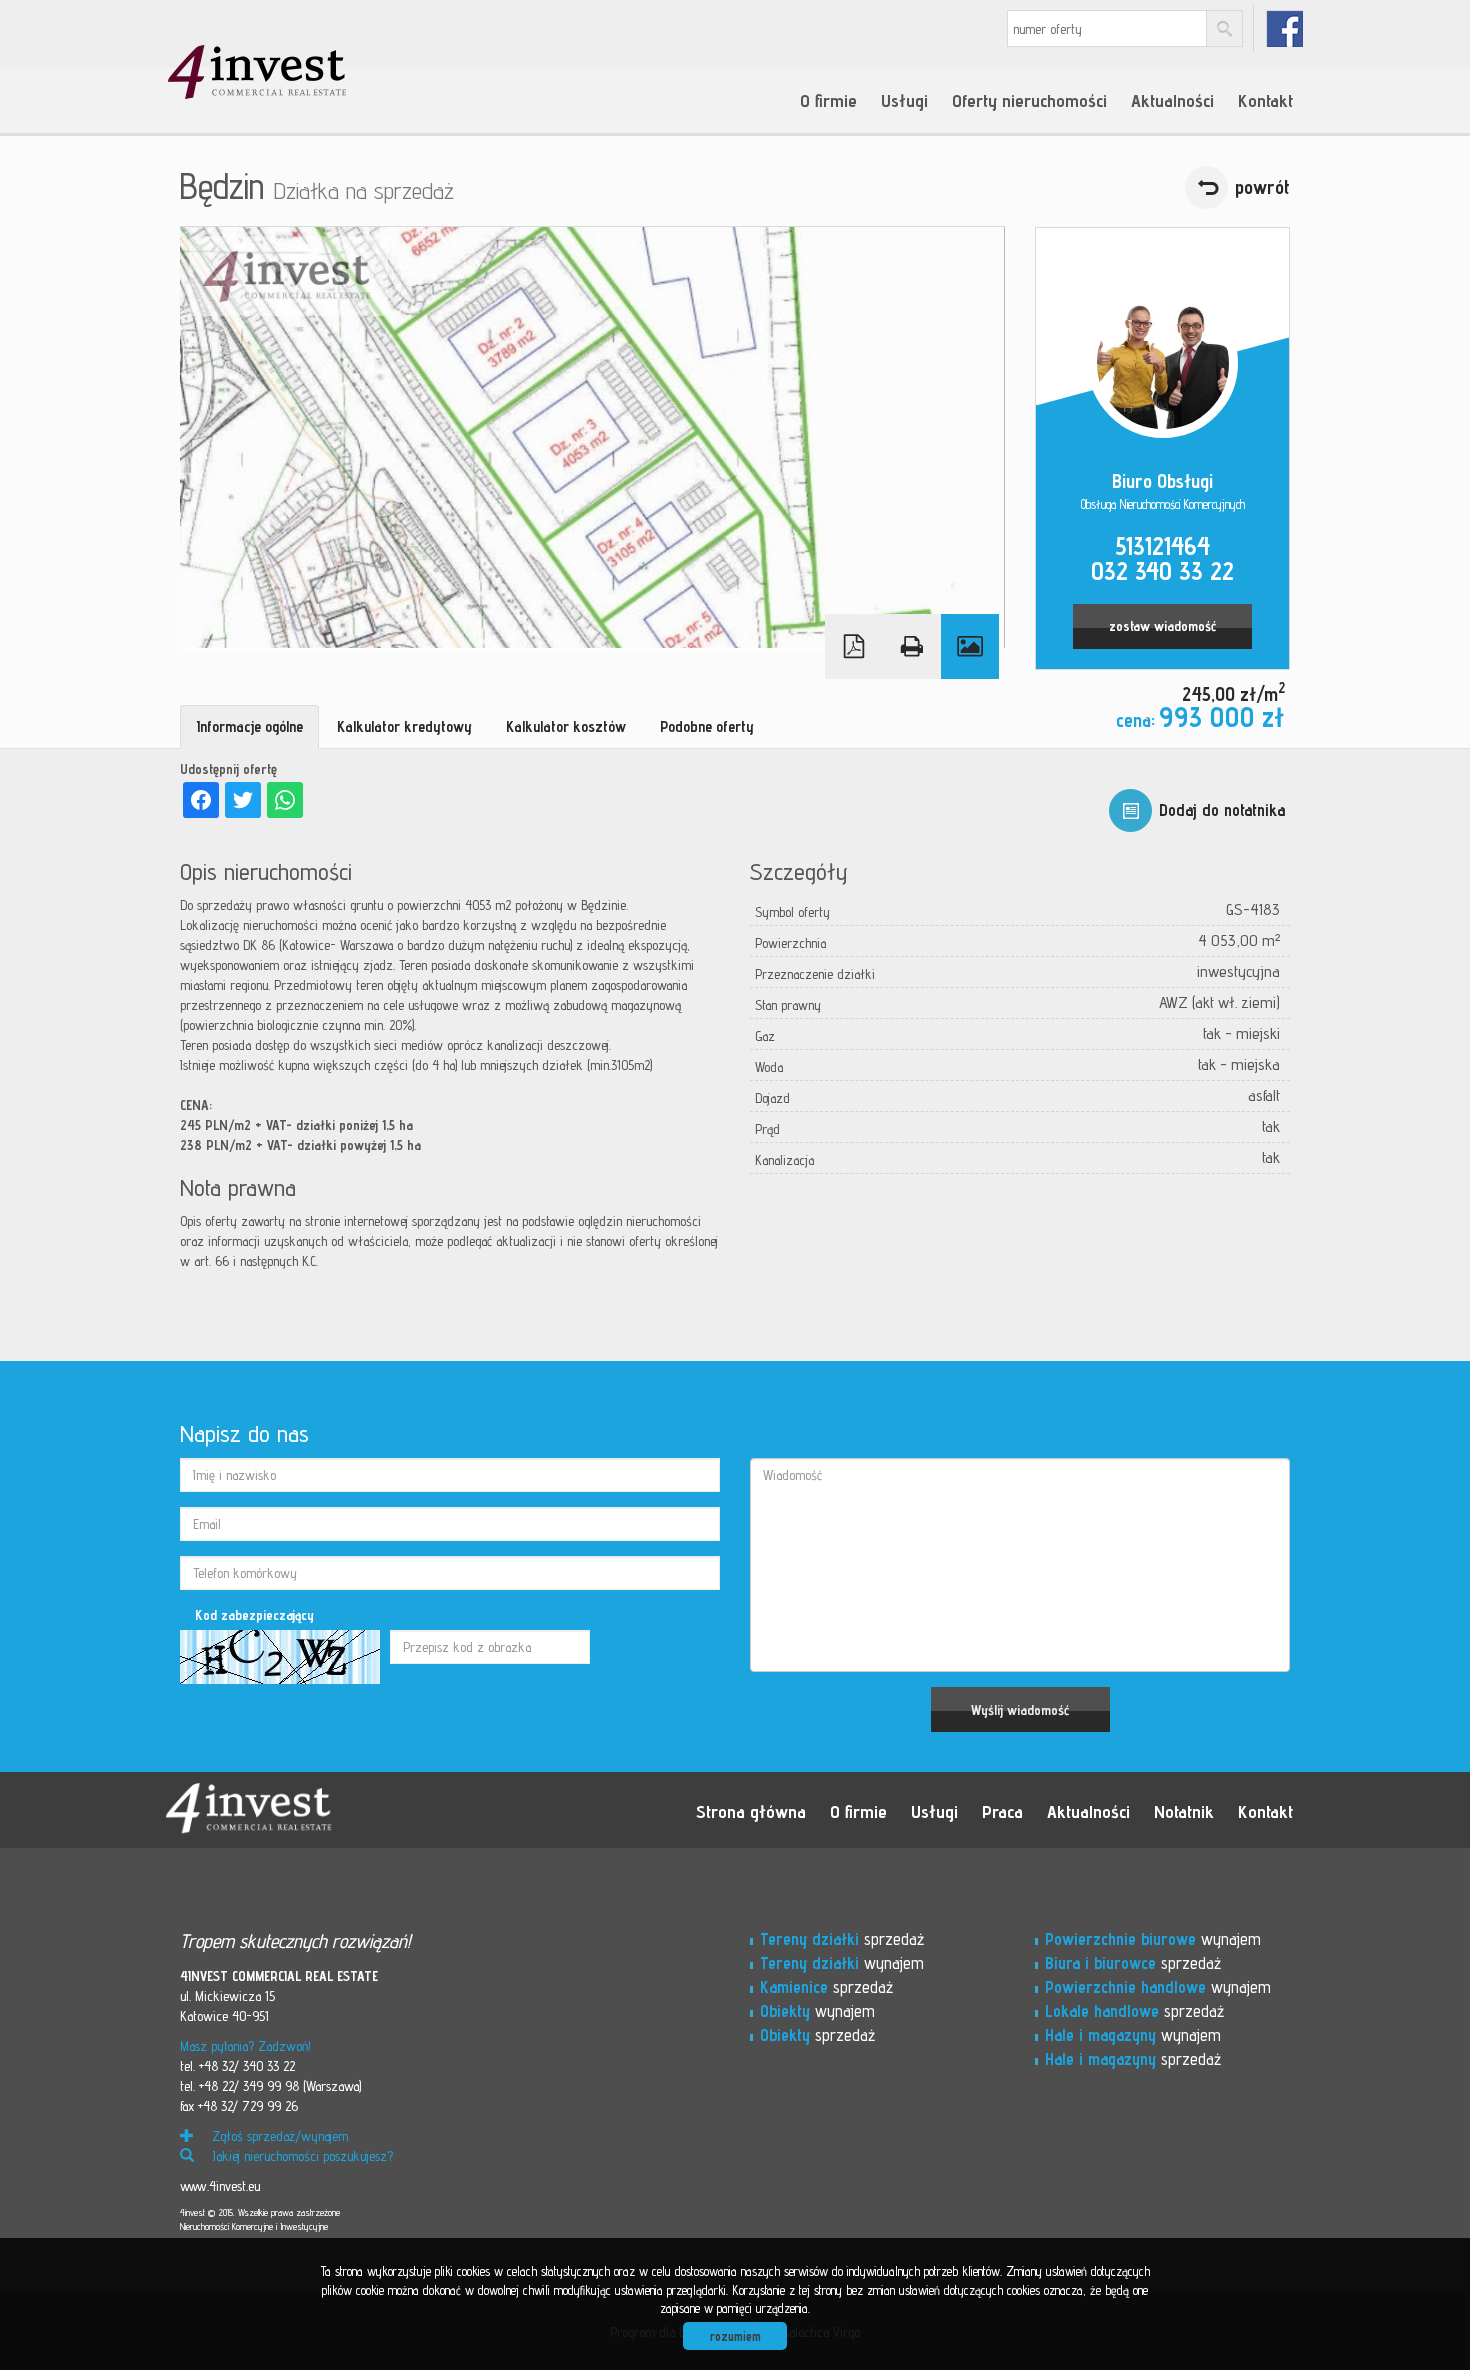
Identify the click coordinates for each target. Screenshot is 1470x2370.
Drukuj (912, 646)
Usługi (904, 100)
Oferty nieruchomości (1029, 100)
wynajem (842, 1963)
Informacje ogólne (249, 726)
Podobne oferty (707, 726)
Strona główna (751, 1811)
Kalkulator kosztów (566, 726)
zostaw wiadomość (1162, 626)
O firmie (828, 100)
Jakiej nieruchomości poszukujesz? (300, 2156)
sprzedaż (842, 1939)
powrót (1262, 187)
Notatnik (1184, 1811)
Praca (1002, 1811)
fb (1284, 28)
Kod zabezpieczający (254, 1615)
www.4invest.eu (220, 2186)
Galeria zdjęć (970, 646)
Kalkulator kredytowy (404, 726)
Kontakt (1265, 100)
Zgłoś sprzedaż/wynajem (278, 2136)
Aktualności (1172, 100)
